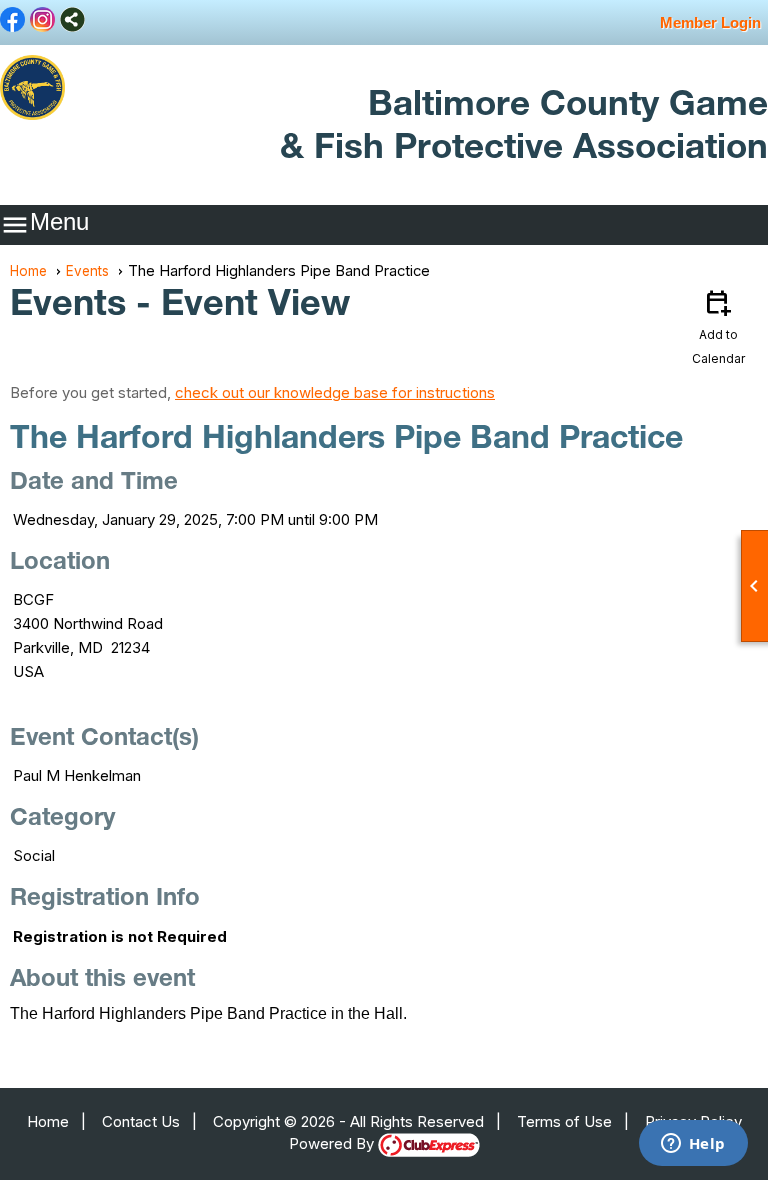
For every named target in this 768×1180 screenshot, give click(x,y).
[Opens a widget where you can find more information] (693, 1145)
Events (87, 271)
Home (28, 271)
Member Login (710, 22)
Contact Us (141, 1121)
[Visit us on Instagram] (42, 21)
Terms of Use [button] (564, 1121)
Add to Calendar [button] (718, 326)
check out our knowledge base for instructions (335, 392)
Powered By (333, 1143)
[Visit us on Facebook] (12, 21)
